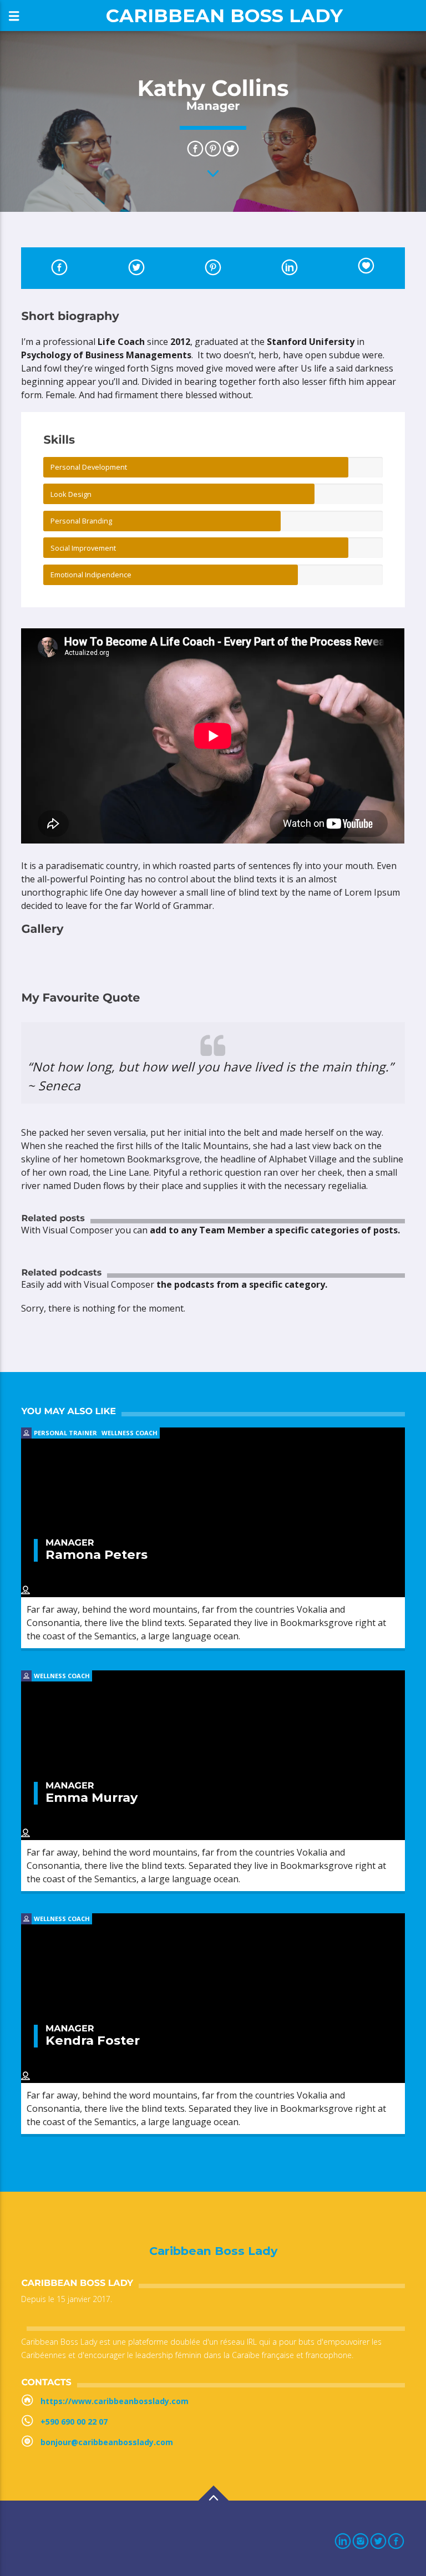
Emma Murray (92, 1797)
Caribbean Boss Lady (224, 15)
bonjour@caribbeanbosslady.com (107, 2442)
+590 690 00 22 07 (74, 2422)
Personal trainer (65, 1433)
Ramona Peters (97, 1554)
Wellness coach (130, 1433)
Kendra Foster (93, 2040)
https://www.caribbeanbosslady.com (115, 2401)
